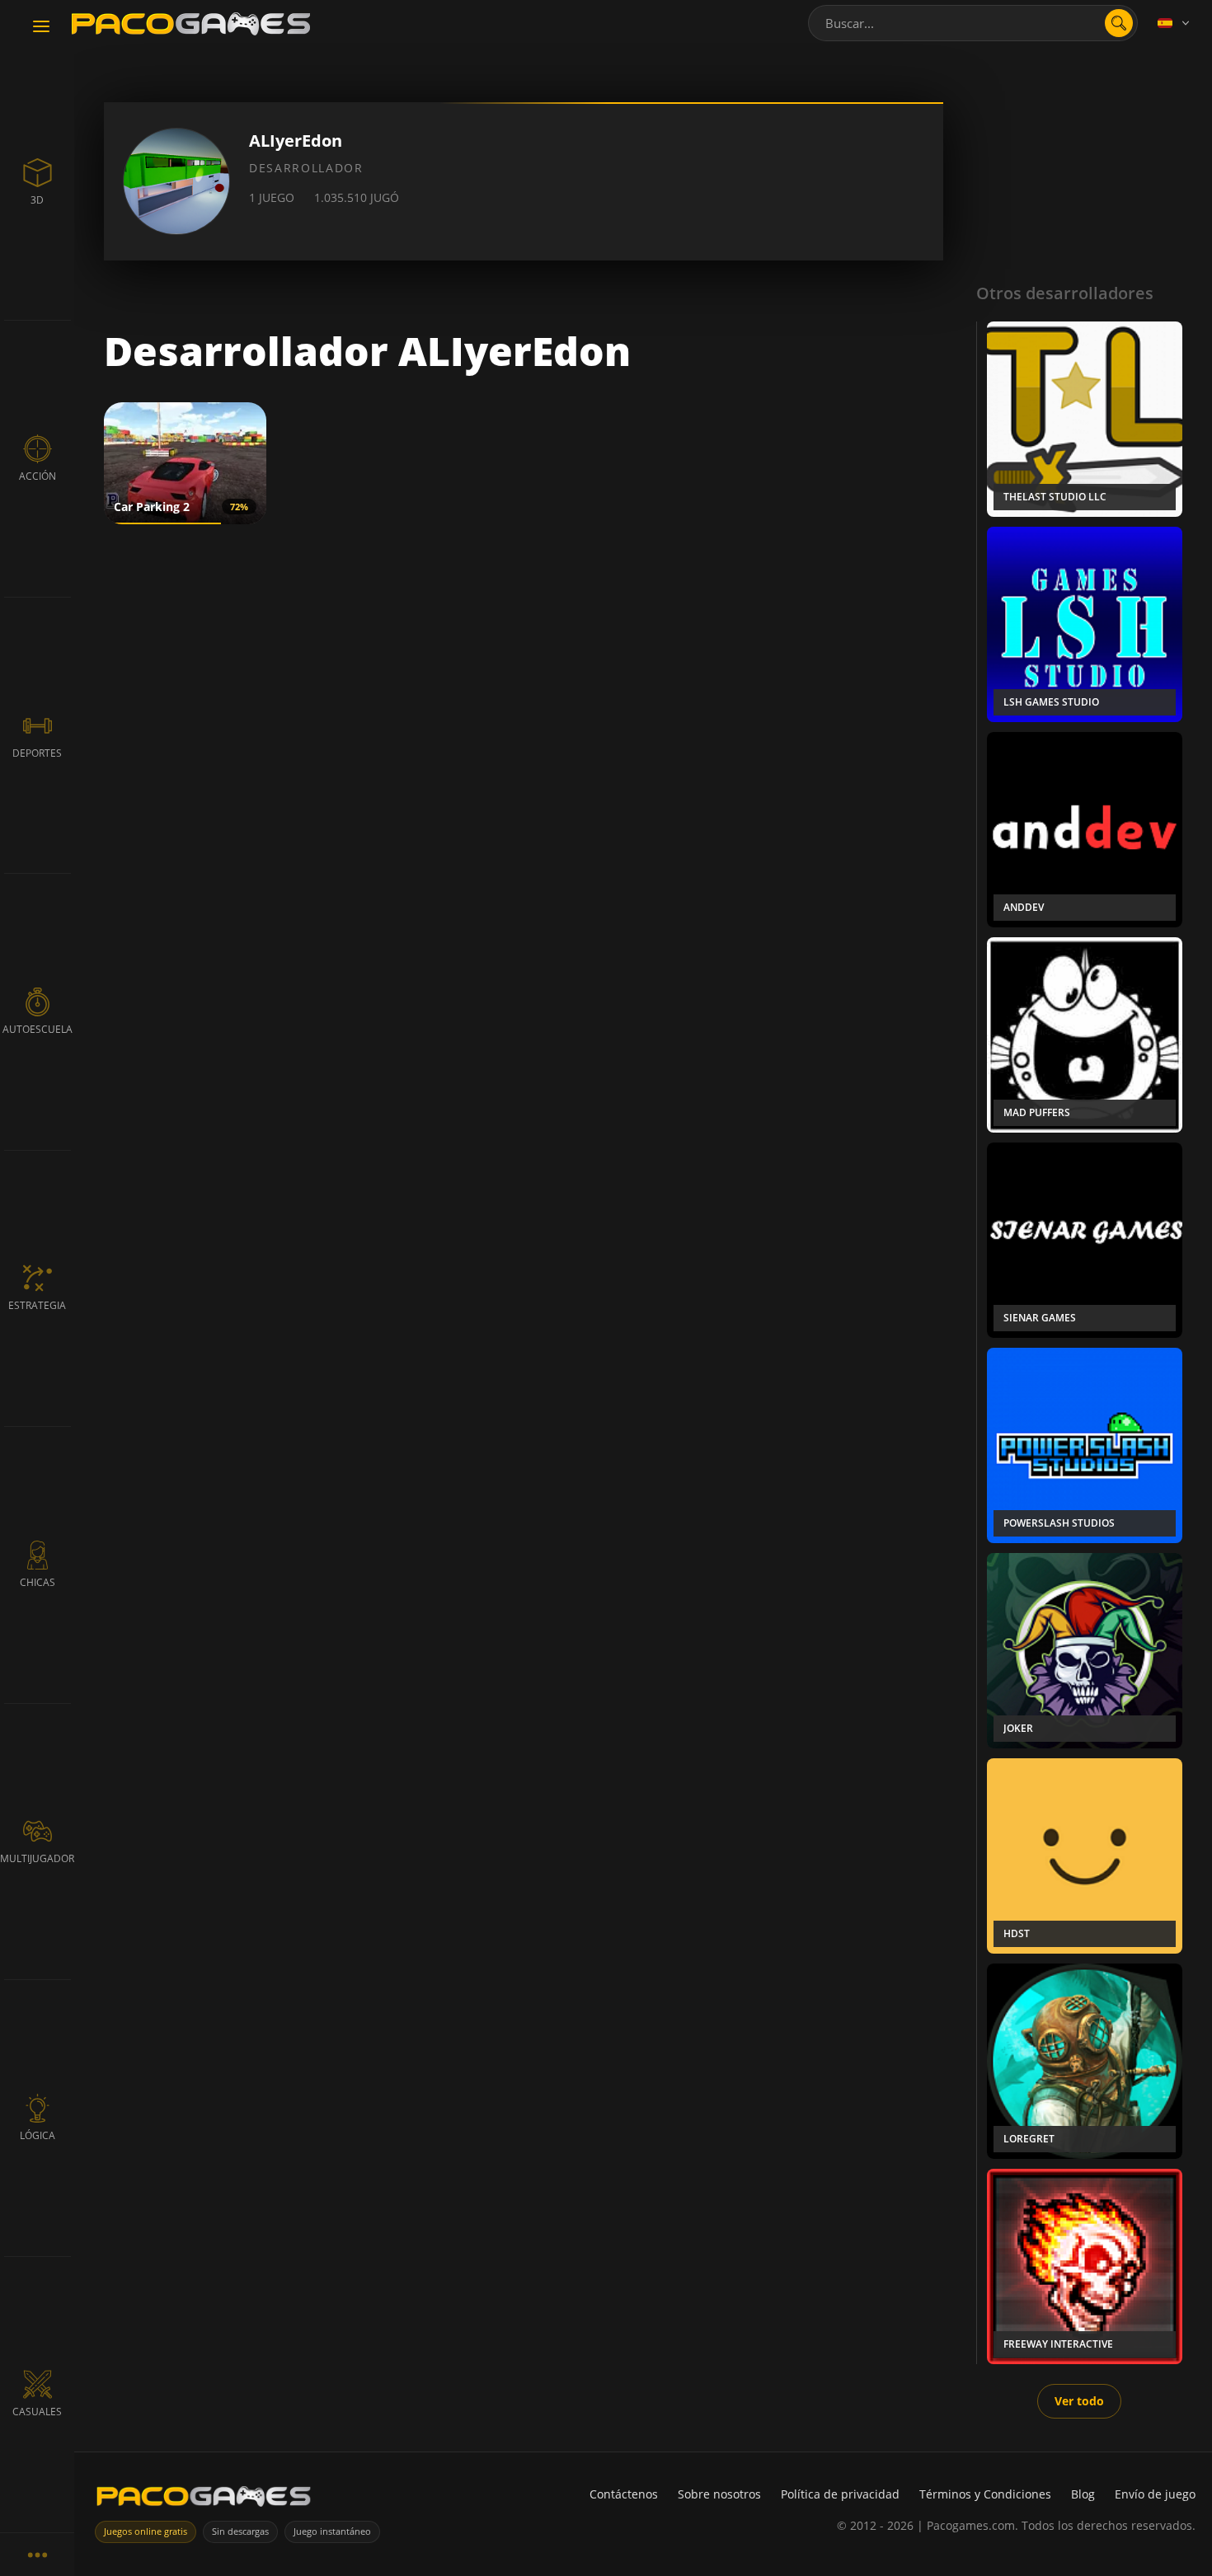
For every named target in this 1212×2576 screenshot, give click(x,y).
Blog (1083, 2494)
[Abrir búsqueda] (1119, 23)
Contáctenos (624, 2494)
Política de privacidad (840, 2494)
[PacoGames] (204, 2500)
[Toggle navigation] (41, 27)
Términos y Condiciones (985, 2494)
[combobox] (973, 23)
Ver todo (1079, 2401)
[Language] (1175, 23)
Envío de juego (1155, 2494)
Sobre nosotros (719, 2494)
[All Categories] (37, 2554)
